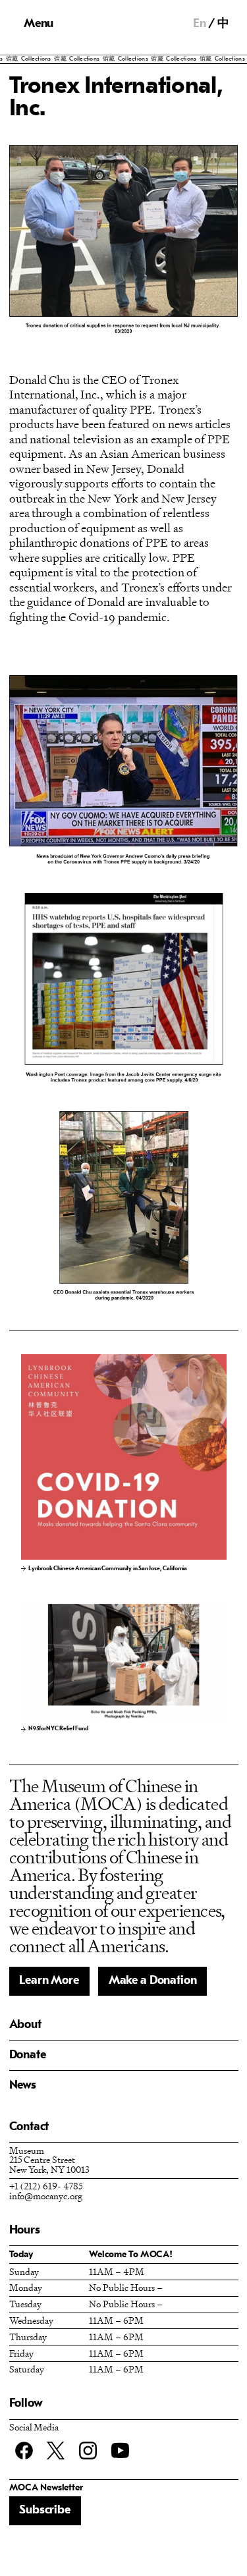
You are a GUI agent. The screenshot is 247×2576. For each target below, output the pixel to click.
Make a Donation (153, 1981)
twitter (56, 2451)
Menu (39, 24)
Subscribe (44, 2510)
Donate (28, 2055)
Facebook (24, 2451)
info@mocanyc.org (46, 2196)
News (23, 2086)
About (25, 2025)
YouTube (120, 2451)
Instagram (88, 2451)
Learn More (49, 1981)
